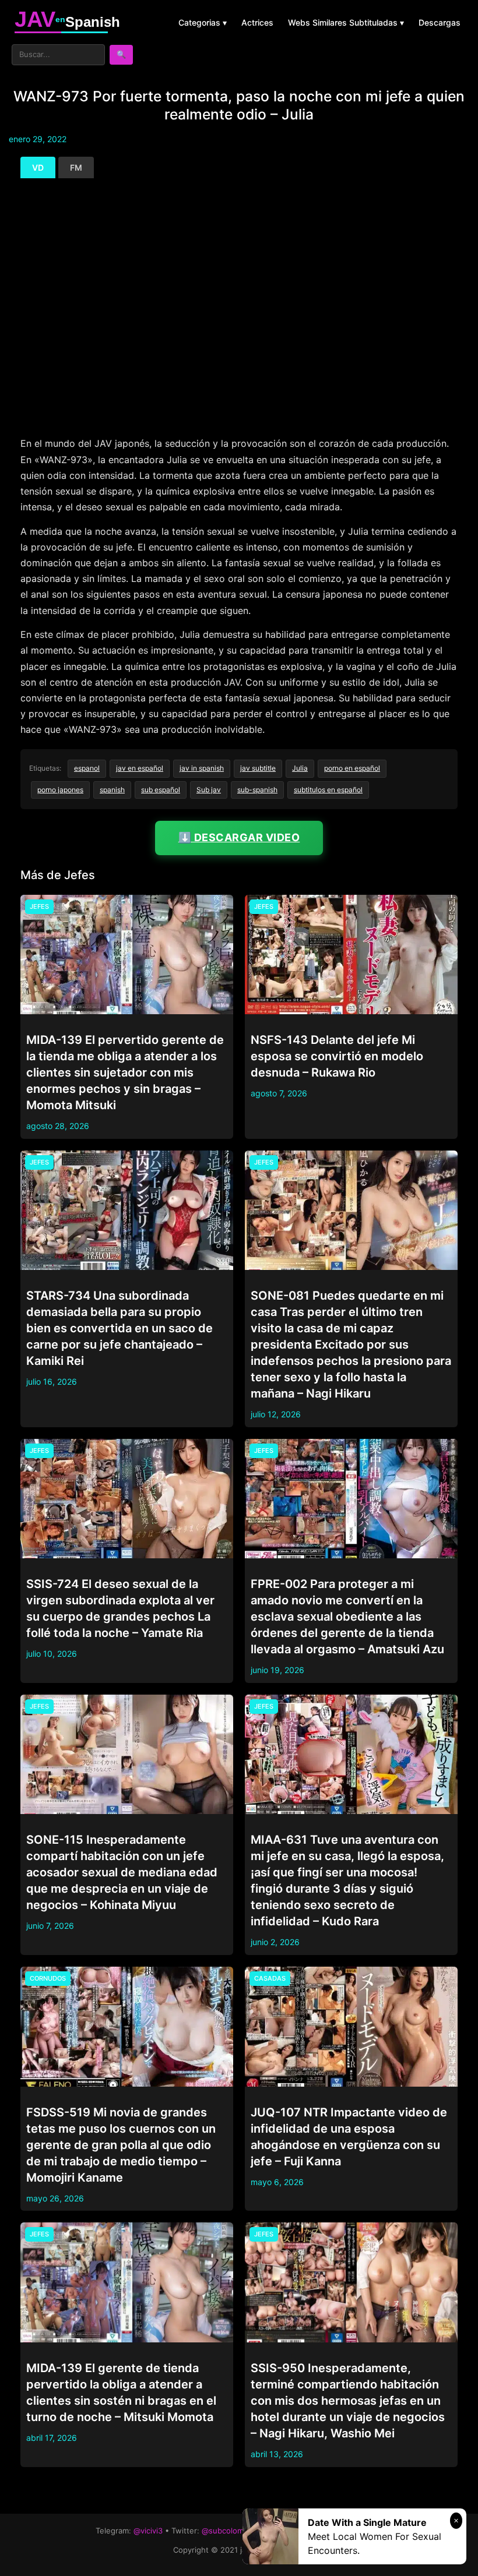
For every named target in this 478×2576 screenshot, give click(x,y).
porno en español (352, 768)
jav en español (140, 768)
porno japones (60, 790)
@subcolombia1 (229, 2531)
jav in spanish (202, 768)
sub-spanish (257, 790)
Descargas (440, 22)
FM (76, 167)
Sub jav (209, 790)
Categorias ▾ (203, 22)
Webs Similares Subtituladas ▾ (346, 22)
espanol (87, 768)
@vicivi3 (148, 2531)
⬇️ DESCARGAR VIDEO (239, 837)
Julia (300, 768)
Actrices (257, 22)
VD (38, 167)
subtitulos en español (328, 790)
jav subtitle (258, 768)
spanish (112, 790)
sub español (161, 790)
